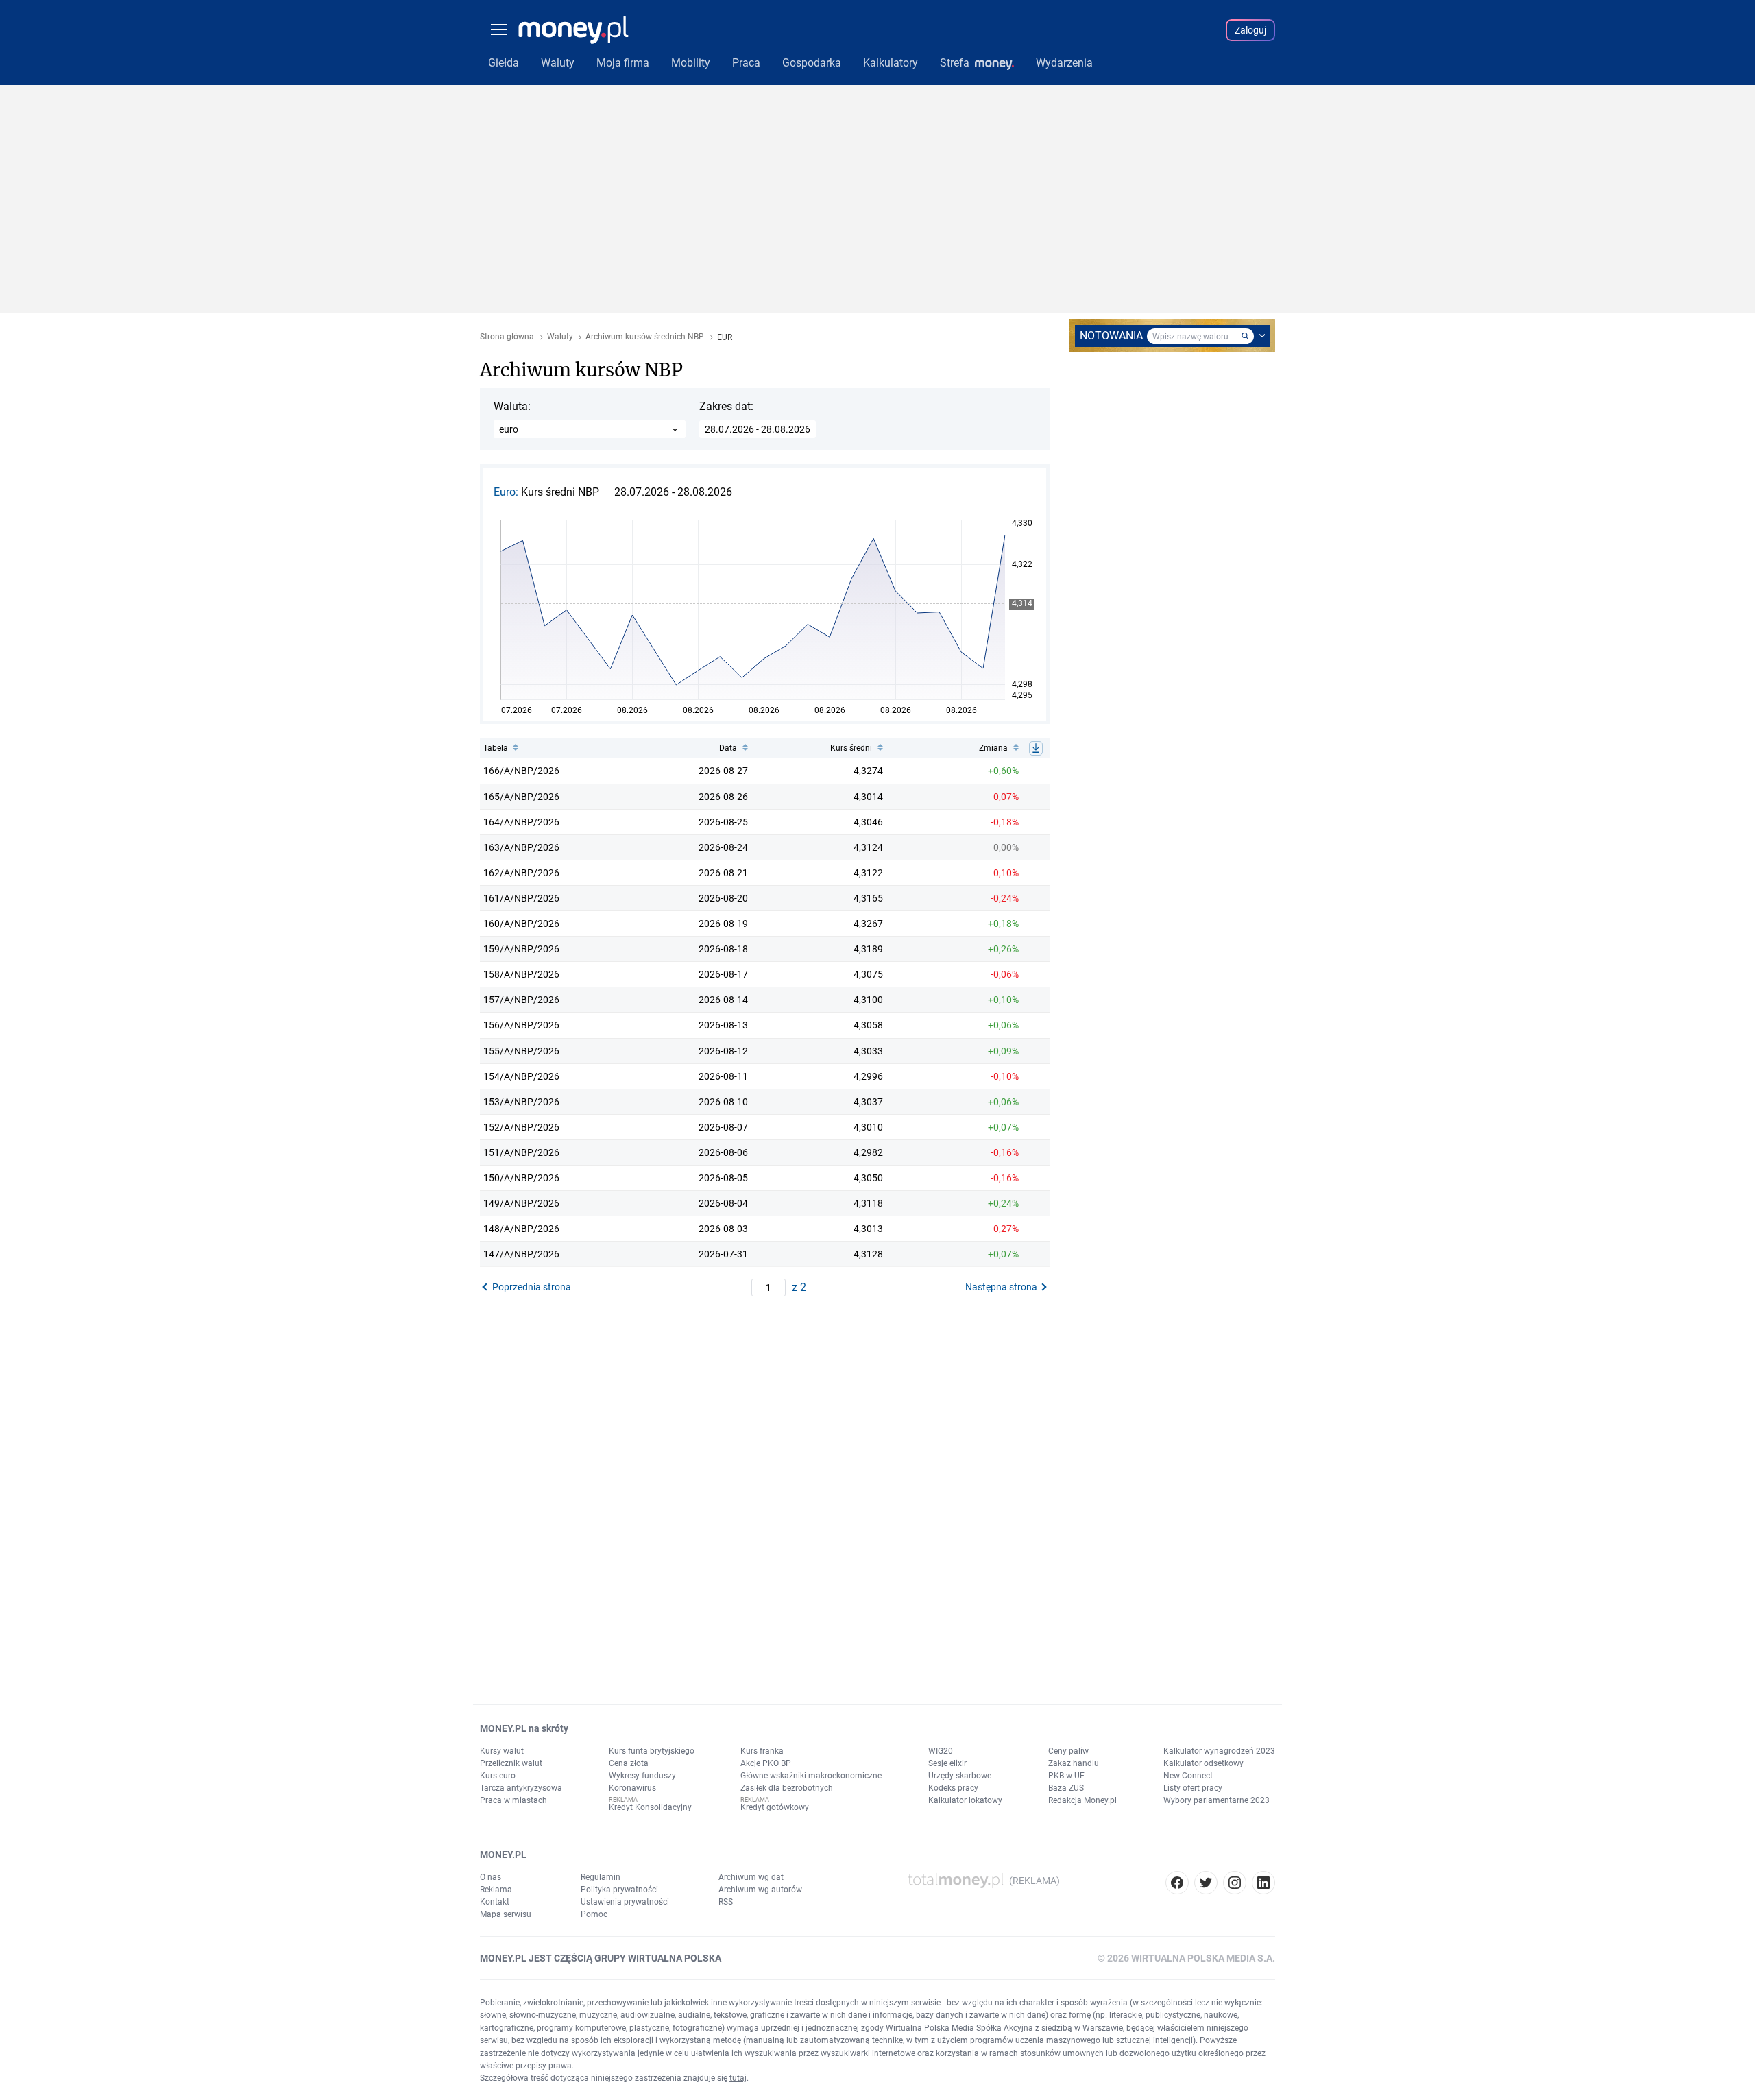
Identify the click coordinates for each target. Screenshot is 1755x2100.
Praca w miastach (513, 1800)
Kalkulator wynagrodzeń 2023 (1219, 1751)
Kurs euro (498, 1776)
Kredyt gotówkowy (775, 1807)
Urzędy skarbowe (960, 1776)
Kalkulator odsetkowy (1203, 1763)
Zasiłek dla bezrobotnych (787, 1788)
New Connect (1188, 1776)
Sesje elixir (947, 1763)
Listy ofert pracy (1193, 1788)
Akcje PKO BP (766, 1763)
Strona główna (507, 337)
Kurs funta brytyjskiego (652, 1751)
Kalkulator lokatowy (965, 1800)
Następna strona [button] (1001, 1287)
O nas (491, 1877)
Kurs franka (762, 1751)
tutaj (738, 2078)
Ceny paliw (1068, 1751)
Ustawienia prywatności (625, 1902)
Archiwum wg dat (751, 1877)
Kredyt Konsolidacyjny (650, 1807)
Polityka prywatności (619, 1890)
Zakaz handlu (1074, 1763)
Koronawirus (632, 1788)
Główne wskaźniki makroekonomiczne (811, 1776)
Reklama (496, 1890)
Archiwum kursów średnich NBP (645, 337)
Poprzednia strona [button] (532, 1287)
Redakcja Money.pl (1082, 1800)
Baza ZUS (1066, 1788)
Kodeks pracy (953, 1788)
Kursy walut (502, 1751)
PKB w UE (1066, 1776)
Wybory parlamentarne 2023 (1217, 1800)
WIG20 (941, 1751)
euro (509, 429)
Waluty (560, 337)
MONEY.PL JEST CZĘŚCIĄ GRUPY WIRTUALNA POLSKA (601, 1958)
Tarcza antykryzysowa (521, 1788)
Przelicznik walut (511, 1763)
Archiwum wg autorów (760, 1890)
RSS (726, 1902)
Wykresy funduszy (642, 1776)
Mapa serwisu (506, 1914)
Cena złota (629, 1763)
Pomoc (594, 1914)
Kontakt (495, 1902)
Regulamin (601, 1877)
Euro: (507, 492)
